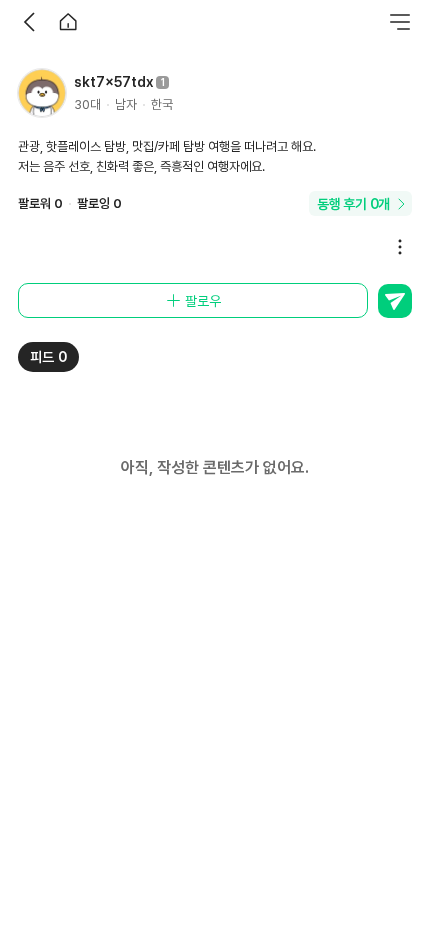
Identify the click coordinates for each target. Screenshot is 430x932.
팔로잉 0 (99, 203)
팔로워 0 (40, 203)
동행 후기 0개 (353, 204)
